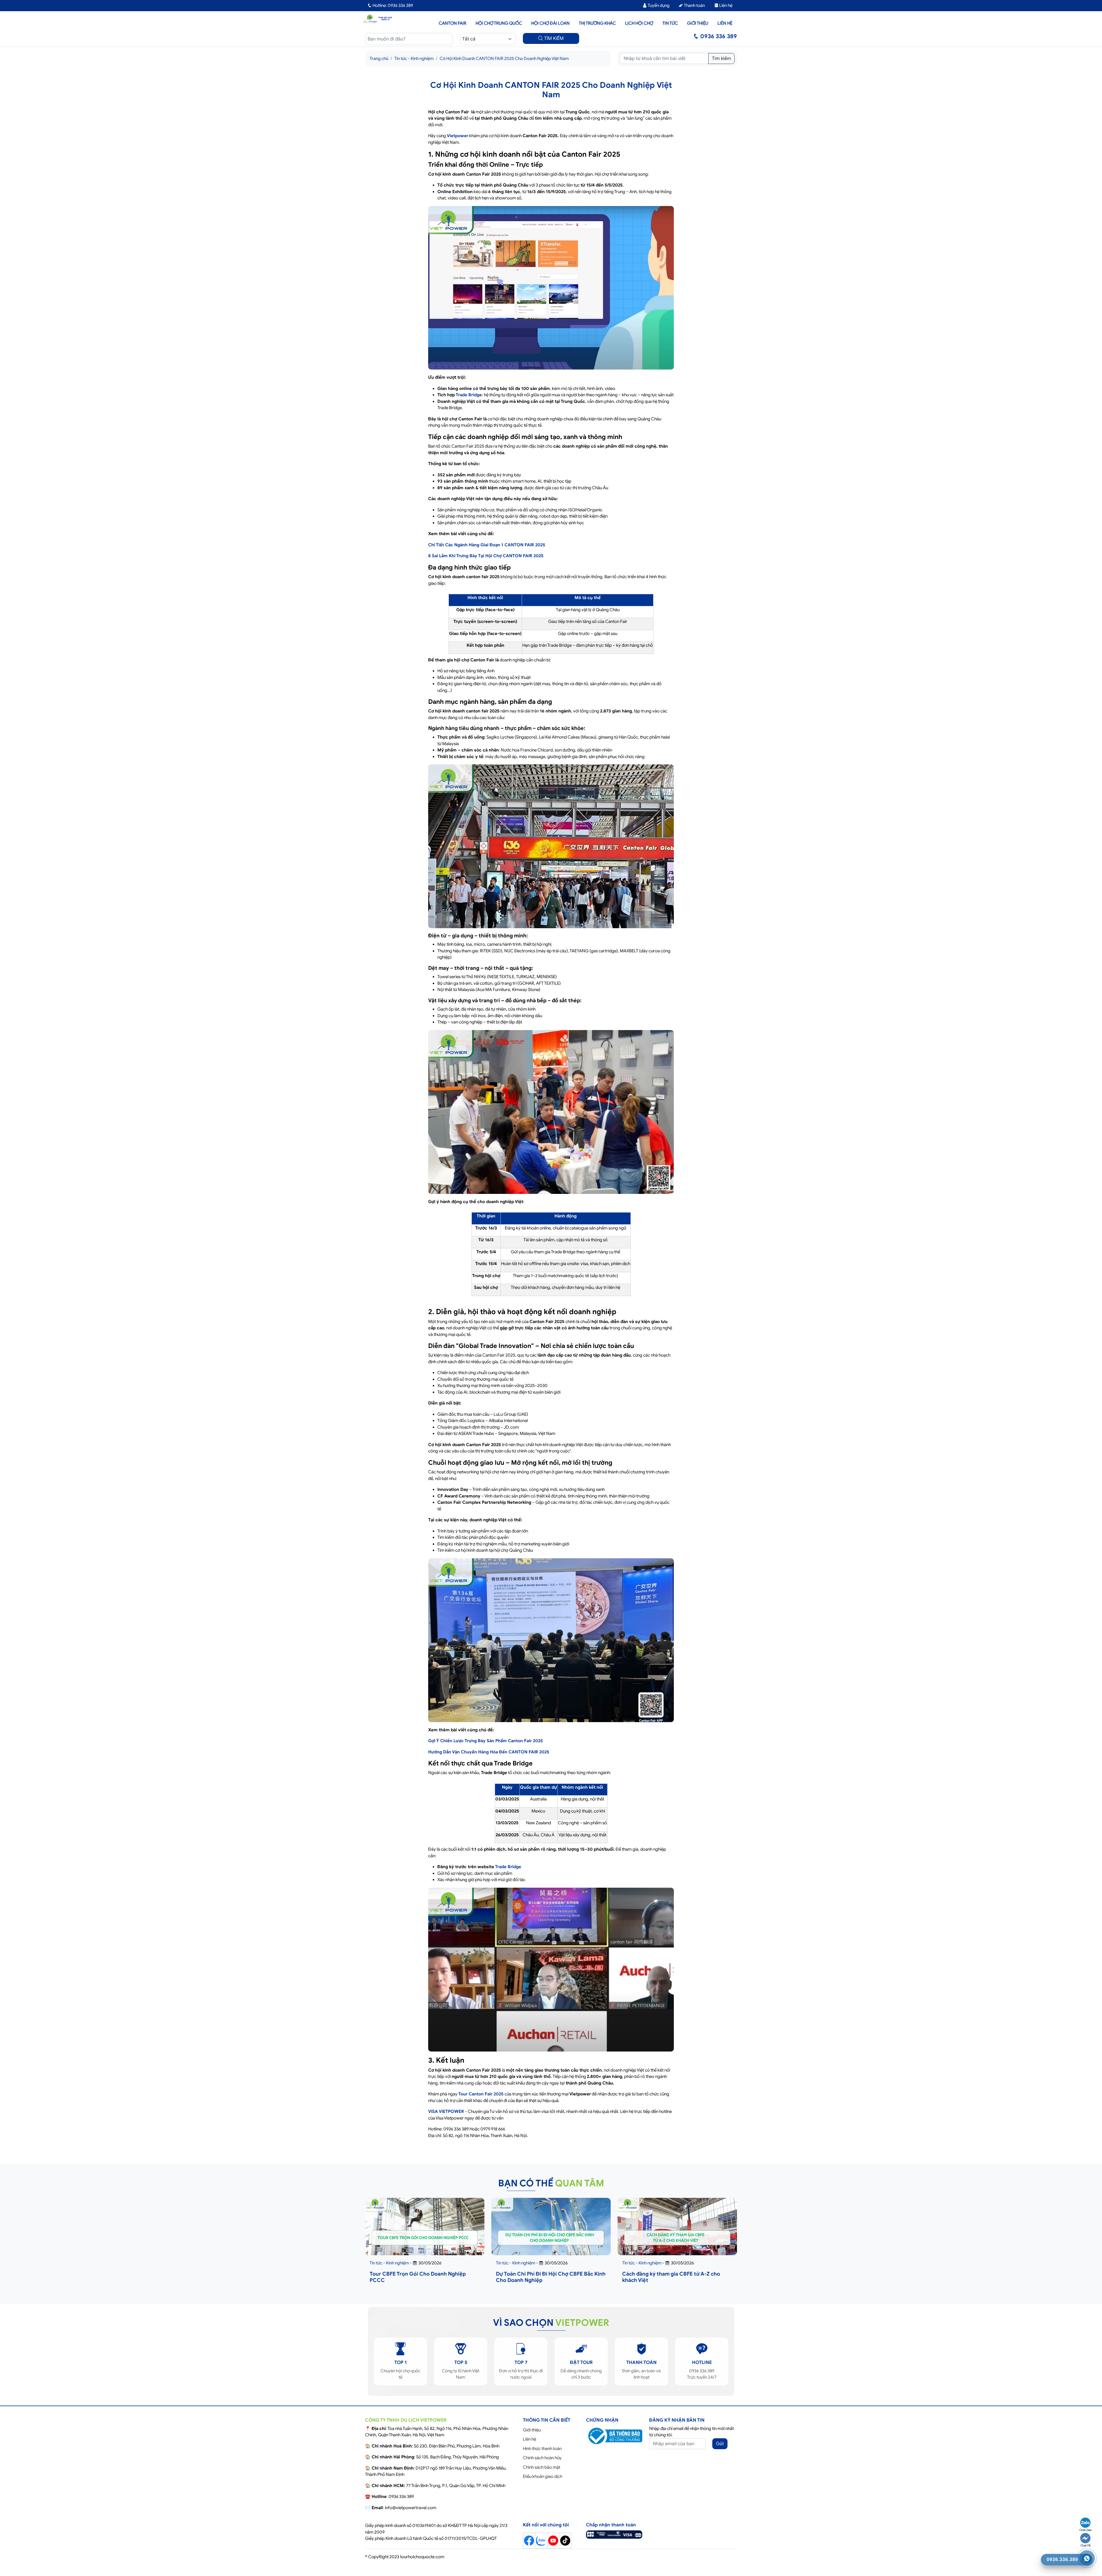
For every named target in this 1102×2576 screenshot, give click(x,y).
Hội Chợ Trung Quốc (499, 23)
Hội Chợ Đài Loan (550, 23)
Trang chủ (379, 59)
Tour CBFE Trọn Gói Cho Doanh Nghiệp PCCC (418, 2277)
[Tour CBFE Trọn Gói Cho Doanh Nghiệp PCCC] (425, 2237)
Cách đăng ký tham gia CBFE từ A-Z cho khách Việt (671, 2277)
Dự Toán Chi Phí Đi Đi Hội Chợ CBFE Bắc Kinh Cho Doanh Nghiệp (551, 2277)
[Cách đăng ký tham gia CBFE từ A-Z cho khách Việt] (677, 2237)
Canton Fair (453, 23)
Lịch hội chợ (639, 23)
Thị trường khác (597, 23)
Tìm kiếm (721, 59)
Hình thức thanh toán (542, 2449)
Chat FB (1085, 2545)
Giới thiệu (698, 23)
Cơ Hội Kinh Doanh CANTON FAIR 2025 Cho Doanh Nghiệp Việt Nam (504, 59)
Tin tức (670, 23)
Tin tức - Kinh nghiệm (414, 59)
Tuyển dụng (658, 5)
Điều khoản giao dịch (543, 2476)
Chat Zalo (1085, 2530)
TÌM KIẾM (553, 38)
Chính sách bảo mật (542, 2467)
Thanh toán (694, 5)
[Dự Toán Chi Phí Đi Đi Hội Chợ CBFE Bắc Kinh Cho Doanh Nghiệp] (551, 2237)
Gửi (720, 2444)
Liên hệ (725, 5)
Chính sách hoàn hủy (542, 2458)
